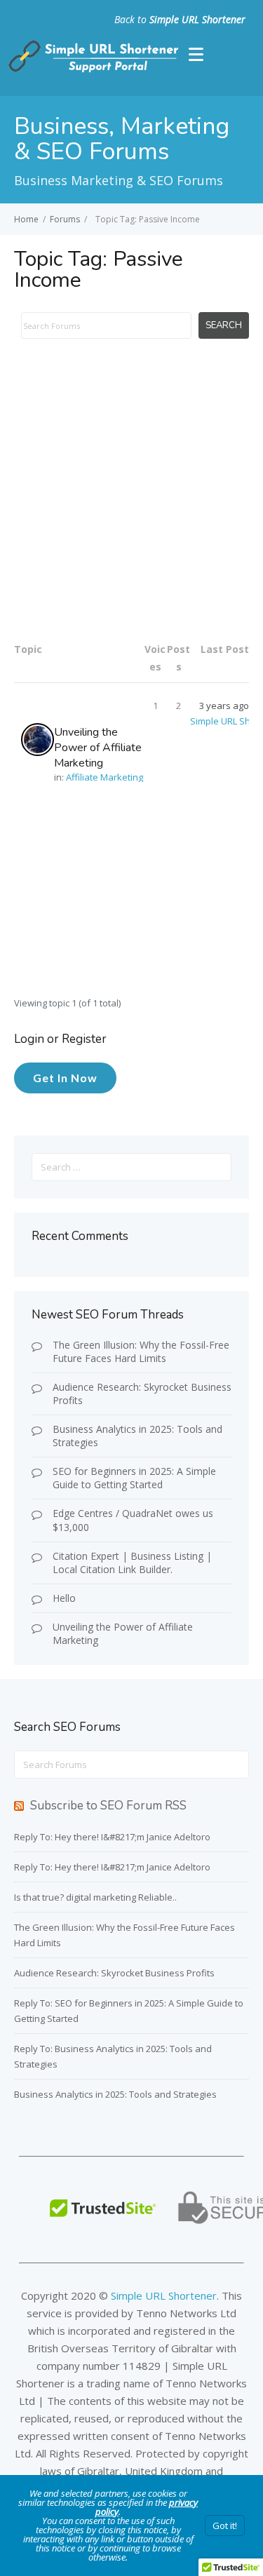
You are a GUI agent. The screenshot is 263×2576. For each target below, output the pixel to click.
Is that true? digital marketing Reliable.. (95, 1897)
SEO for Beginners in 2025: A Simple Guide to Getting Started (134, 1478)
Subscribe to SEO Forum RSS (108, 1806)
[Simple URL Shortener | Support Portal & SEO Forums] (92, 69)
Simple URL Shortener (197, 19)
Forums (65, 219)
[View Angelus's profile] (38, 740)
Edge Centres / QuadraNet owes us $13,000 (133, 1520)
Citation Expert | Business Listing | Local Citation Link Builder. (132, 1563)
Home (26, 219)
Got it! (225, 2526)
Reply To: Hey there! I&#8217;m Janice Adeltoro (112, 1837)
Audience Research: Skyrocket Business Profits (142, 1394)
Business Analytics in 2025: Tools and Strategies (137, 1436)
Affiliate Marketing (104, 777)
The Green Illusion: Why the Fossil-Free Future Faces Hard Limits (141, 1351)
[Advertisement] (131, 498)
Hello (64, 1598)
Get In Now (65, 1078)
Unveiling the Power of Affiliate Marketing (98, 748)
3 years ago (224, 706)
